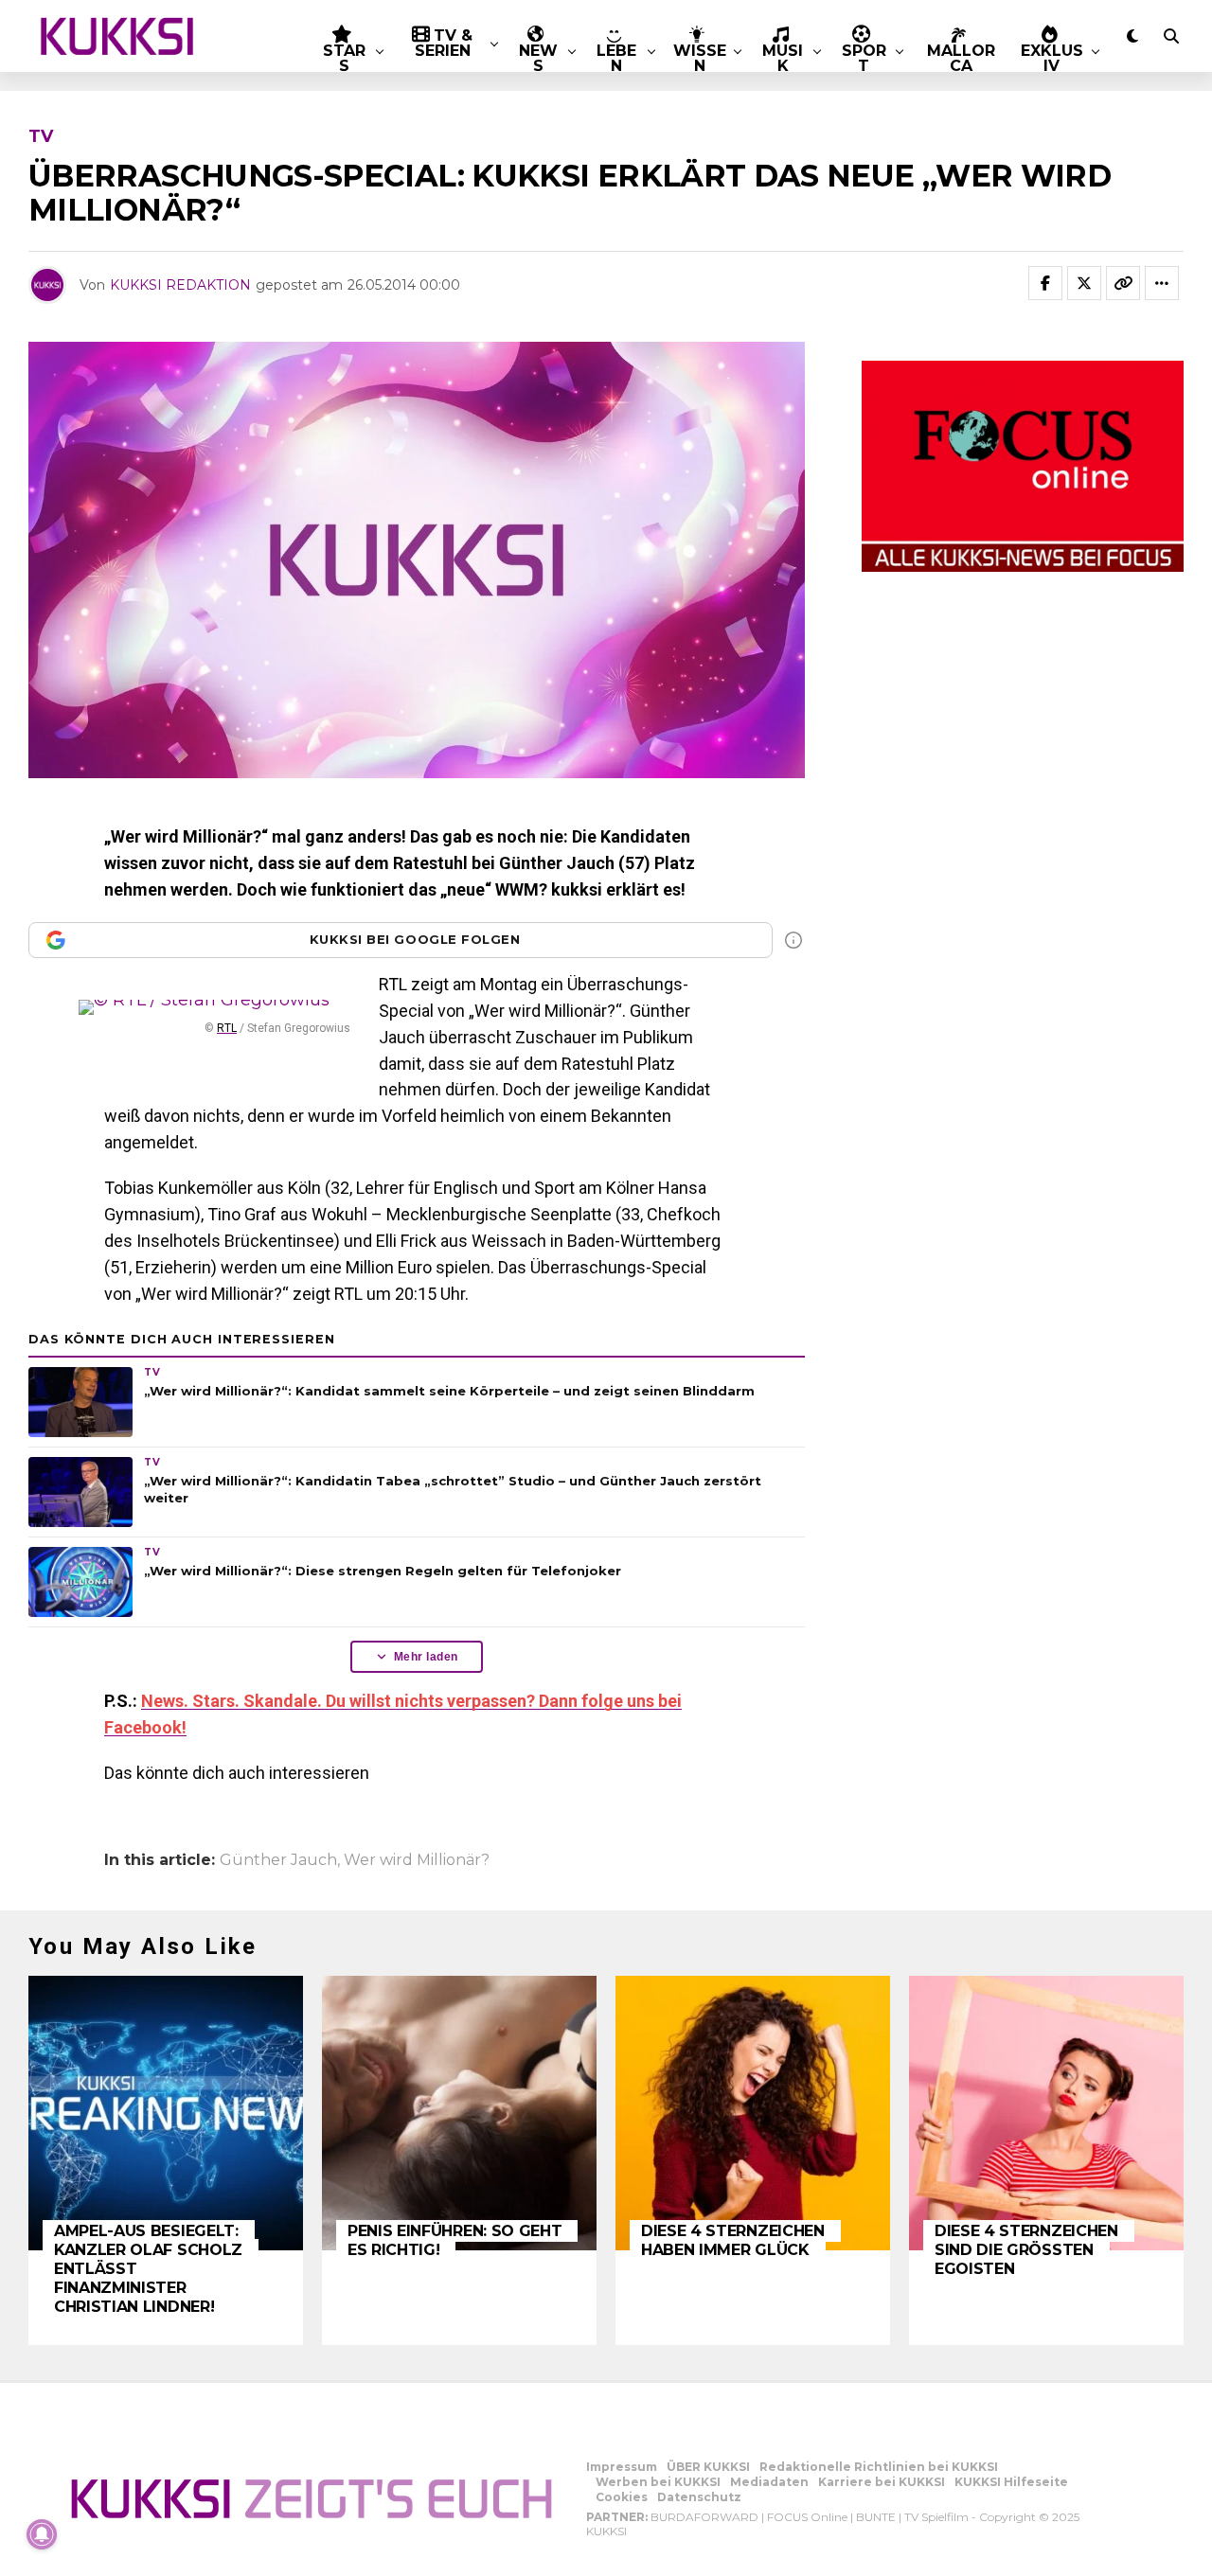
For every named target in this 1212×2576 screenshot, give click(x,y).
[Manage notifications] (42, 2534)
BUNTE (876, 2517)
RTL (227, 1028)
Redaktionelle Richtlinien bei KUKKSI (879, 2467)
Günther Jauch (278, 1860)
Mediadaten (769, 2482)
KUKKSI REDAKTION (180, 285)
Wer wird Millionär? (417, 1860)
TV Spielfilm (936, 2517)
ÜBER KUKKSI (708, 2467)
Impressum (622, 2467)
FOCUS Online (807, 2517)
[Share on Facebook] (1045, 283)
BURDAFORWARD (704, 2517)
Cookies (622, 2497)
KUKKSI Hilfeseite (1011, 2482)
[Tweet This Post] (1084, 283)
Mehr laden (426, 1657)
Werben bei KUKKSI (658, 2482)
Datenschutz (699, 2497)
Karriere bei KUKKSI (882, 2482)
